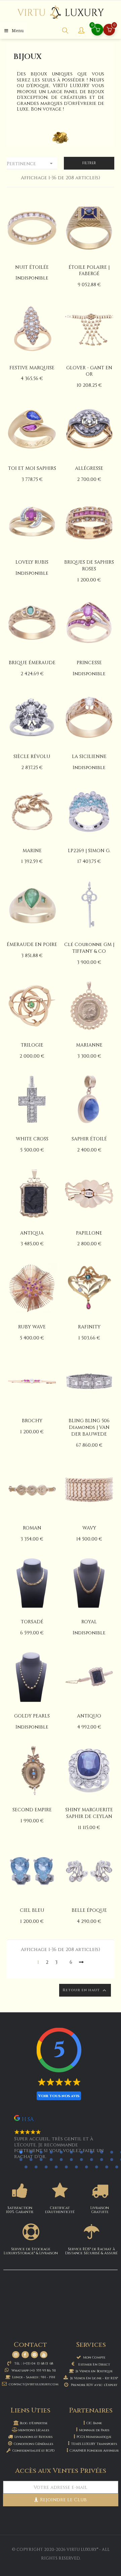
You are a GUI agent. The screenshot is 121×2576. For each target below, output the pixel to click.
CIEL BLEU (32, 1910)
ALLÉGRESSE (89, 468)
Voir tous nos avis (59, 2096)
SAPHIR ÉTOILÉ (89, 1139)
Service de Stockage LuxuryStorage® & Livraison (31, 2251)
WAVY (89, 1528)
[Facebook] (25, 2355)
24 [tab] (36, 2167)
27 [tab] (66, 2167)
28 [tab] (76, 2167)
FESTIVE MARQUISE (32, 368)
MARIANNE (89, 1045)
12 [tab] (21, 2159)
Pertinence (31, 164)
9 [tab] (102, 2152)
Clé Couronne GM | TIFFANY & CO (89, 948)
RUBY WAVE (32, 1327)
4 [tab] (51, 2152)
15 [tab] (51, 2159)
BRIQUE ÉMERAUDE (32, 663)
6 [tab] (71, 2152)
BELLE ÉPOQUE (89, 1910)
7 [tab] (81, 2152)
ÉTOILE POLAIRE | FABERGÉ (89, 271)
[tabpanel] (61, 2140)
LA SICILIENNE (89, 757)
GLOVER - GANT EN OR (89, 371)
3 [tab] (41, 2152)
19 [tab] (91, 2159)
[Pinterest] (35, 2355)
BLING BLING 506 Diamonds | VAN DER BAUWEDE (89, 1427)
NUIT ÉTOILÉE (32, 267)
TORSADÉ (32, 1622)
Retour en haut (85, 1990)
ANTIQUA (32, 1233)
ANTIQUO (89, 1716)
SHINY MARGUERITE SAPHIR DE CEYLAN (89, 1813)
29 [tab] (86, 2167)
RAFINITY (89, 1327)
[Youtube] (44, 2355)
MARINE (32, 851)
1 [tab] (21, 2152)
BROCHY (32, 1421)
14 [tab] (41, 2159)
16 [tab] (61, 2159)
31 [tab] (107, 2167)
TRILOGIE (32, 1045)
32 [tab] (117, 2167)
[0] (109, 30)
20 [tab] (102, 2159)
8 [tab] (91, 2152)
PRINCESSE (89, 663)
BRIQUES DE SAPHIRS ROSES (89, 566)
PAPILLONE (89, 1233)
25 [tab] (46, 2167)
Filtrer (89, 163)
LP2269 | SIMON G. (89, 851)
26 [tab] (56, 2167)
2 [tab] (31, 2152)
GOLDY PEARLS (32, 1716)
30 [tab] (96, 2167)
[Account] (81, 31)
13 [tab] (31, 2159)
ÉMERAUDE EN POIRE (32, 945)
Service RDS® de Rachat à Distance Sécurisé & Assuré (91, 2251)
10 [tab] (112, 2152)
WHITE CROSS (32, 1139)
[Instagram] (16, 2355)
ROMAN (32, 1528)
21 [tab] (112, 2159)
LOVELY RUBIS (32, 562)
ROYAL (89, 1622)
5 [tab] (61, 2152)
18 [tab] (81, 2159)
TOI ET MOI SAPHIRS (32, 468)
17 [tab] (71, 2159)
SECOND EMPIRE (32, 1810)
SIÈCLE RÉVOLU (32, 757)
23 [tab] (26, 2167)
